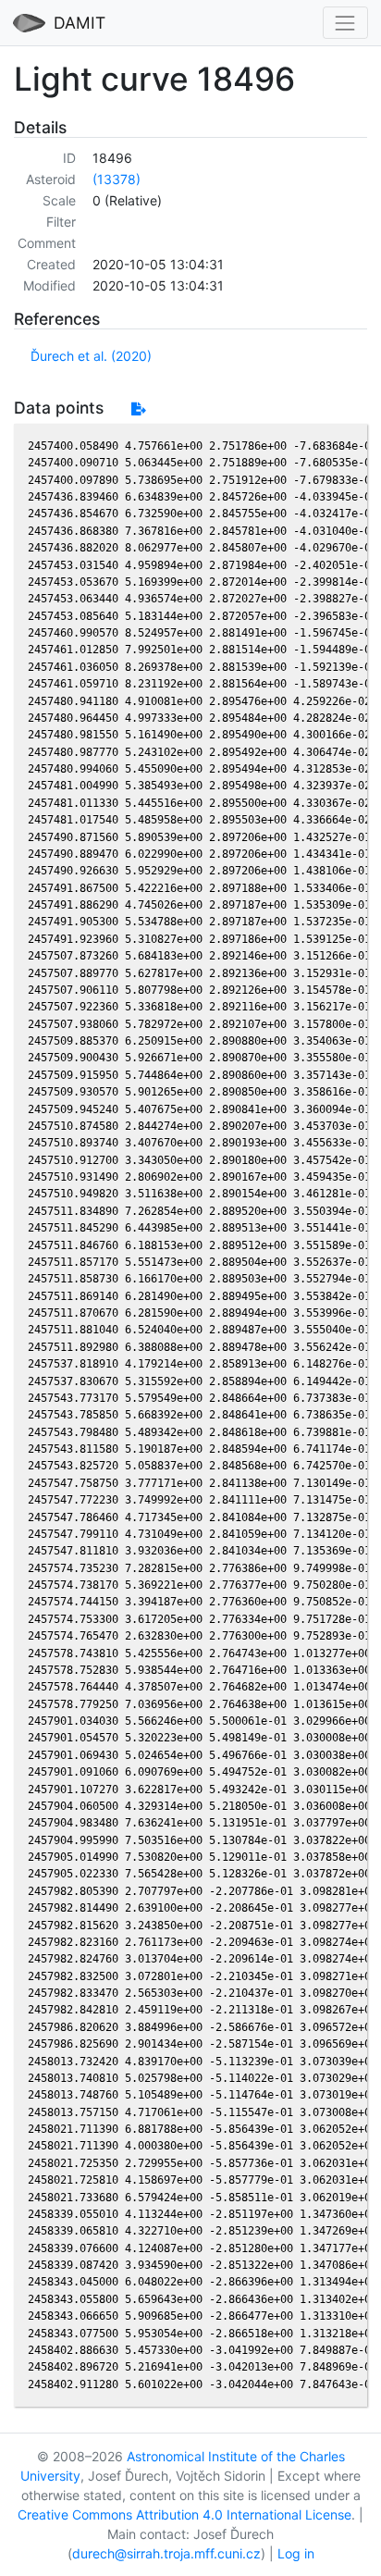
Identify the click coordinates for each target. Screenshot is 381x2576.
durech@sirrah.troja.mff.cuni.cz (166, 2553)
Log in (296, 2553)
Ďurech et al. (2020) (91, 356)
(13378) (117, 179)
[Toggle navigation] (345, 23)
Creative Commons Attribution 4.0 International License (184, 2514)
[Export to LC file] (138, 409)
